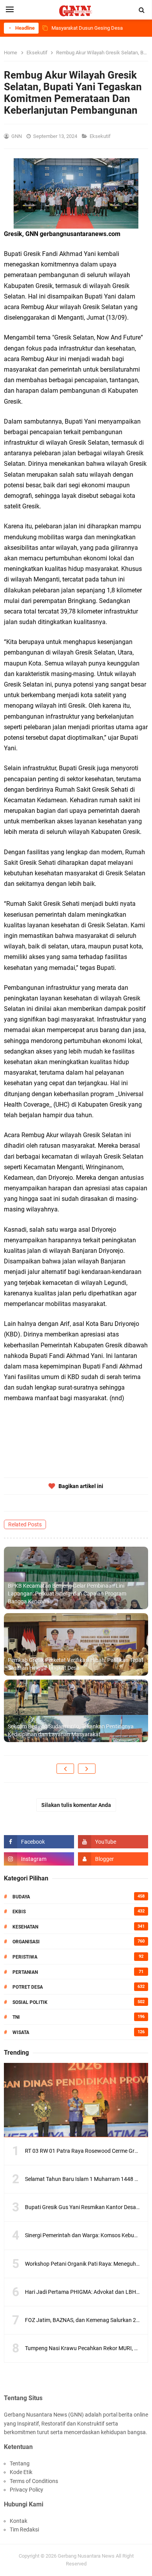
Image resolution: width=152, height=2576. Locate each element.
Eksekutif (101, 136)
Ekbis (19, 1912)
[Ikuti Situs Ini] (113, 1859)
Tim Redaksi (24, 2529)
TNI (16, 2017)
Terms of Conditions (34, 2481)
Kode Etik (21, 2472)
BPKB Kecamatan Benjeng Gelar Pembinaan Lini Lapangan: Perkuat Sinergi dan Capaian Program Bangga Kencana (67, 1593)
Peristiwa (25, 1957)
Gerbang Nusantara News (87, 2556)
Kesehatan (25, 1927)
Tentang (20, 2463)
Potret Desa (28, 1987)
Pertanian (25, 1972)
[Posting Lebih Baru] (65, 1769)
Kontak (19, 2521)
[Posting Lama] (87, 1769)
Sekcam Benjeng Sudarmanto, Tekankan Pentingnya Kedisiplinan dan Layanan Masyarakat (71, 1730)
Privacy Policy (27, 2490)
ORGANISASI (26, 1942)
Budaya (21, 1897)
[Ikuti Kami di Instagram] (39, 1859)
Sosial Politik (30, 2002)
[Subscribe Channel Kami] (113, 1842)
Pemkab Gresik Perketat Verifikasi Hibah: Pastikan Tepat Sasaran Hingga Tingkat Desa (76, 1664)
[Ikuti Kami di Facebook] (39, 1842)
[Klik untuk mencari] (142, 10)
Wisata (21, 2032)
